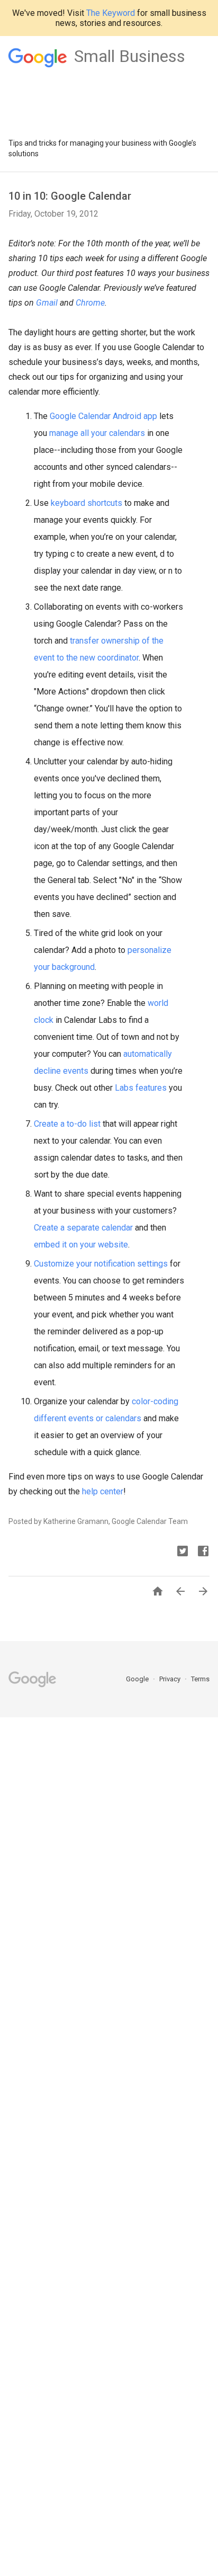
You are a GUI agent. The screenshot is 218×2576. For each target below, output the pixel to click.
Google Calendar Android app (103, 416)
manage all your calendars (97, 433)
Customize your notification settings (101, 1264)
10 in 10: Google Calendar (70, 196)
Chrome (90, 303)
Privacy (171, 1679)
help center (103, 1491)
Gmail (47, 303)
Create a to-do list (67, 1124)
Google (138, 1679)
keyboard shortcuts (87, 503)
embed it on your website (81, 1245)
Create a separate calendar (83, 1228)
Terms (200, 1679)
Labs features (141, 1088)
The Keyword (111, 13)
